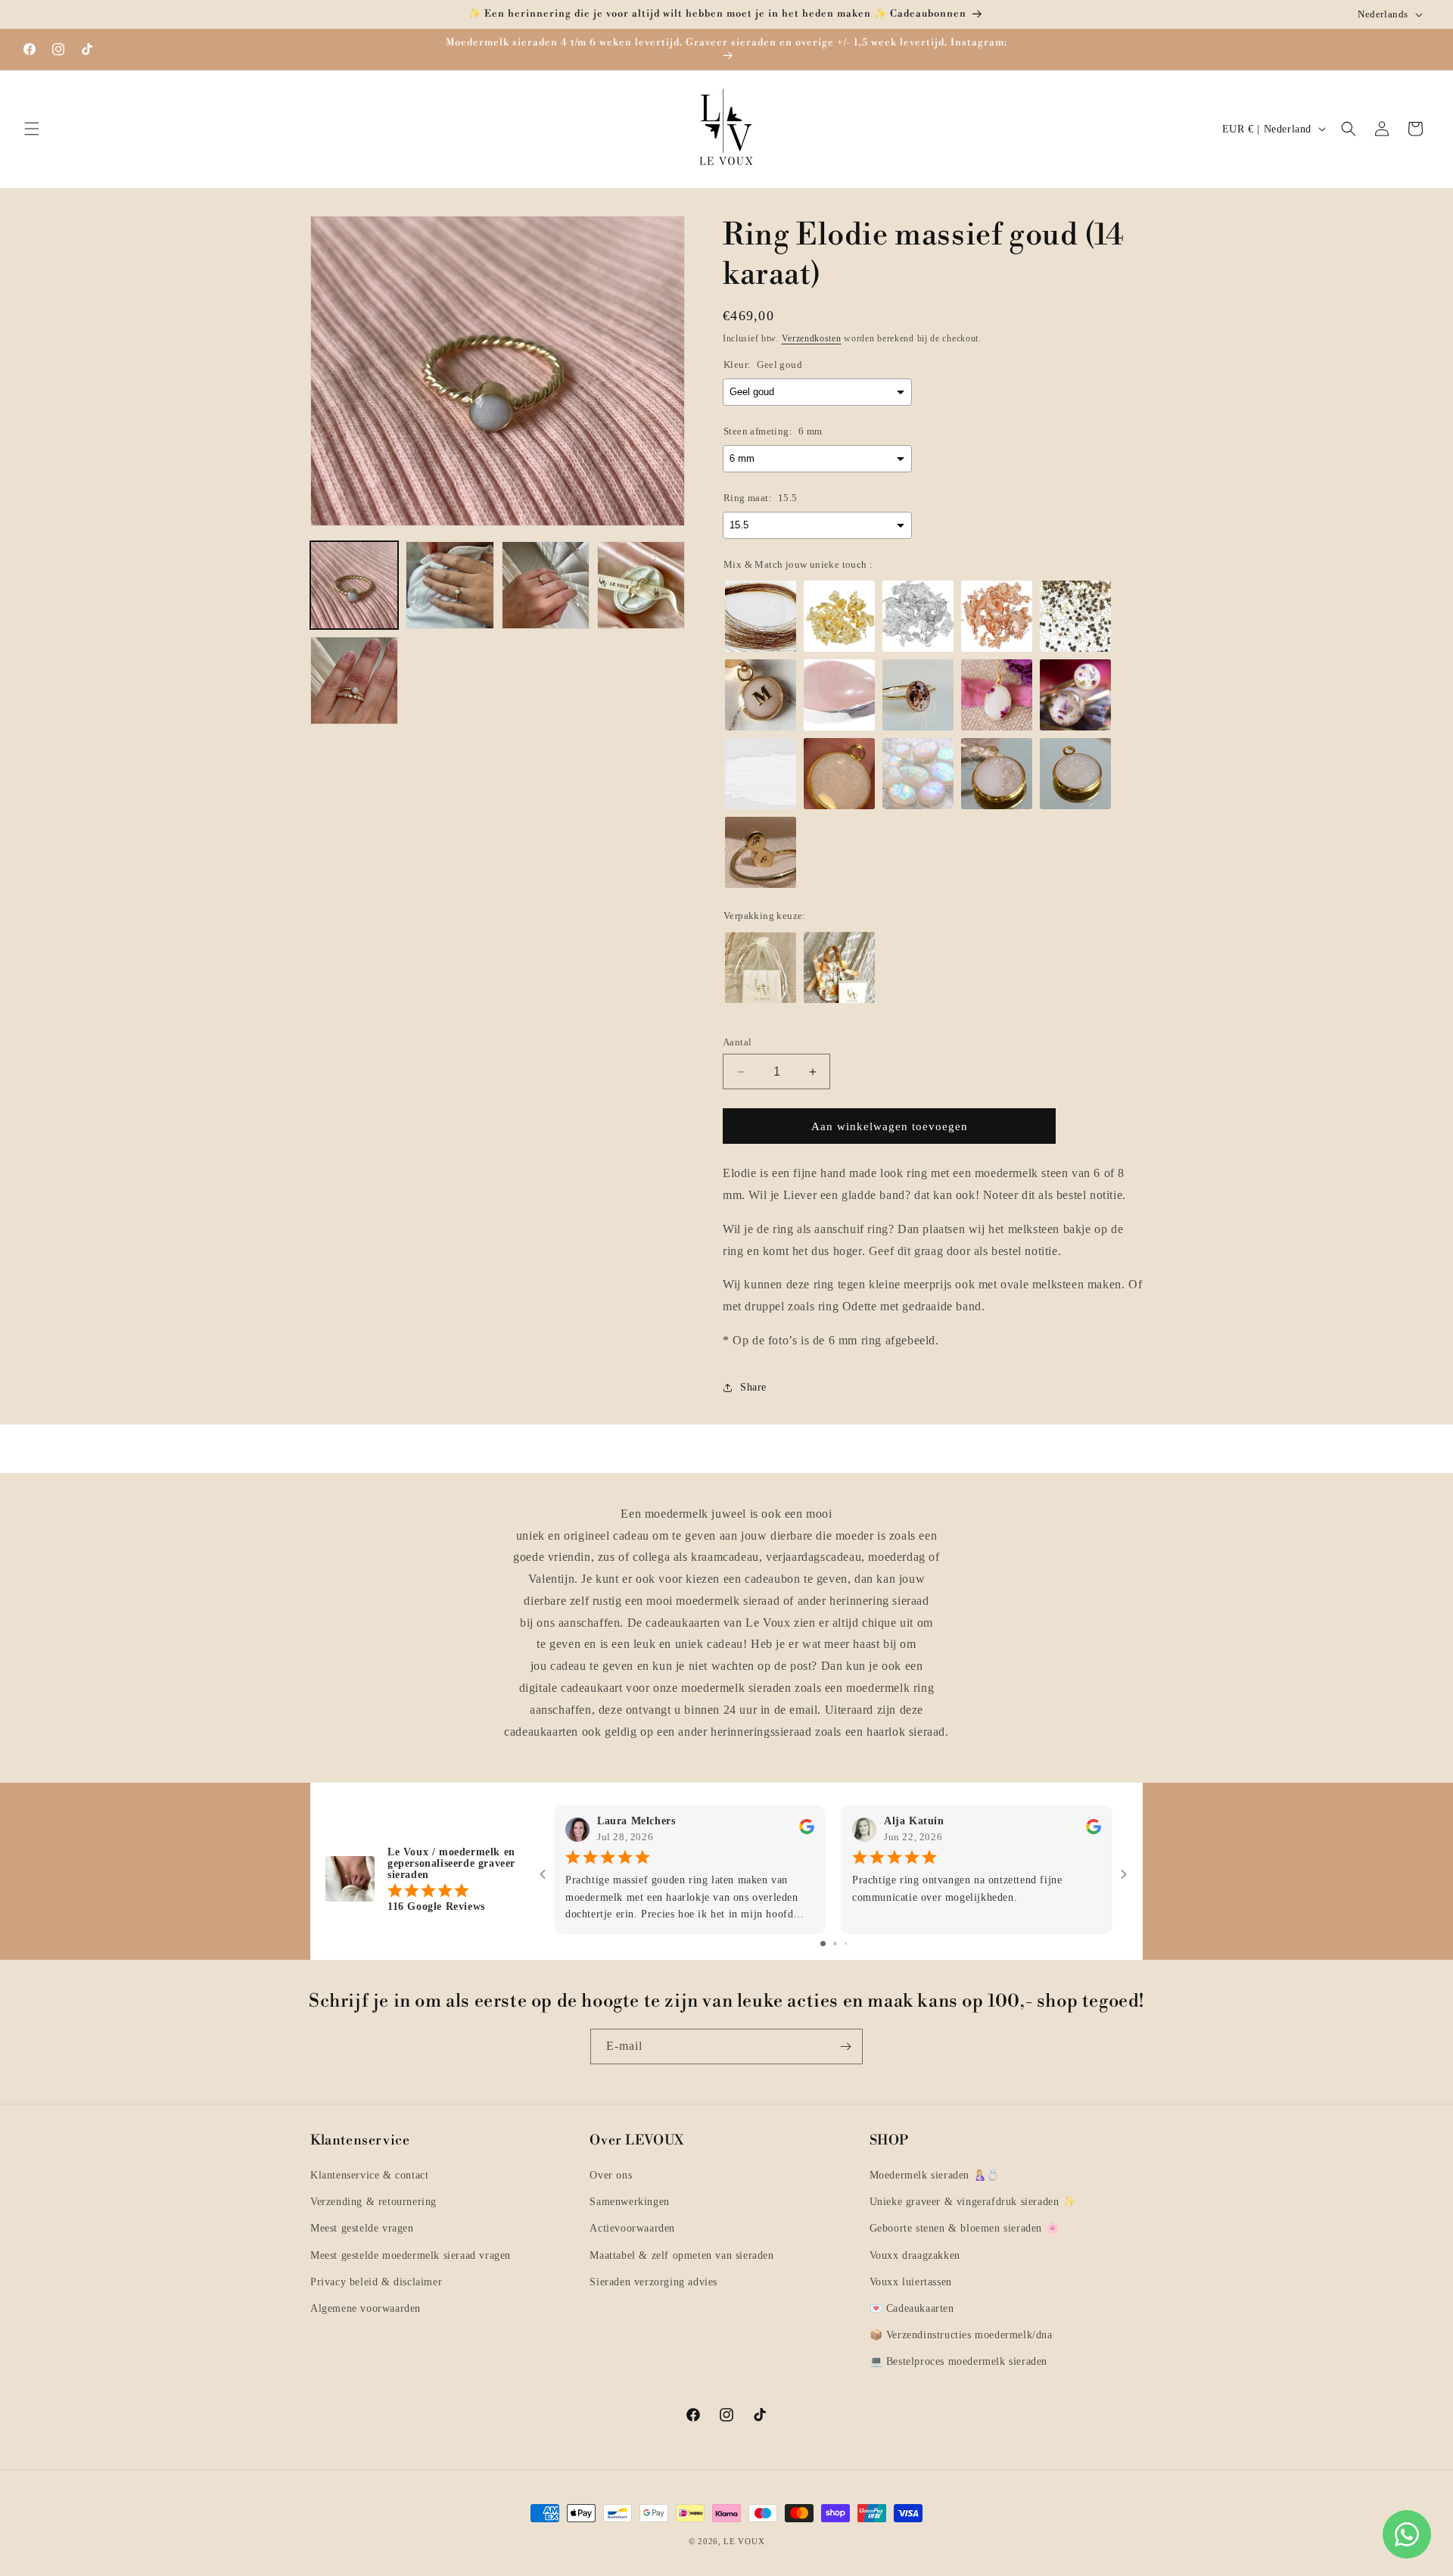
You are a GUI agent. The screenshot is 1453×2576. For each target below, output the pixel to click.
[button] (32, 129)
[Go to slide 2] (835, 1943)
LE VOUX (744, 2541)
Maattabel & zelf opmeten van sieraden (681, 2255)
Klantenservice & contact (369, 2175)
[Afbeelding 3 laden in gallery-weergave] (546, 585)
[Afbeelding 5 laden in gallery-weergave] (354, 681)
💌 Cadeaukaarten (912, 2308)
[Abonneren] (845, 2046)
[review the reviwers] (807, 1830)
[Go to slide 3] (846, 1943)
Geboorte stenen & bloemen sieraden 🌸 (965, 2228)
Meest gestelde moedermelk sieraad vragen (411, 2255)
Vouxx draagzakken (915, 2255)
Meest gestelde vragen (362, 2228)
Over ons (611, 2175)
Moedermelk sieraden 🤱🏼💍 (935, 2175)
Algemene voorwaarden (366, 2308)
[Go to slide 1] (823, 1943)
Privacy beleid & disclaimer (376, 2282)
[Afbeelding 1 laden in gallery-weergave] (354, 585)
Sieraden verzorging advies (653, 2282)
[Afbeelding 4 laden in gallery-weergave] (641, 585)
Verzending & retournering (373, 2202)
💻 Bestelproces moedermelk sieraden (958, 2361)
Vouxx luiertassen (911, 2282)
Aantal (737, 1042)
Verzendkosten (812, 338)
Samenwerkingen (629, 2202)
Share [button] (753, 1387)
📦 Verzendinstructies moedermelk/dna (961, 2335)
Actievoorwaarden (632, 2228)
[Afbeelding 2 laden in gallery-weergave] (450, 585)
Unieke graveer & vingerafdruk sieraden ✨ (973, 2202)
